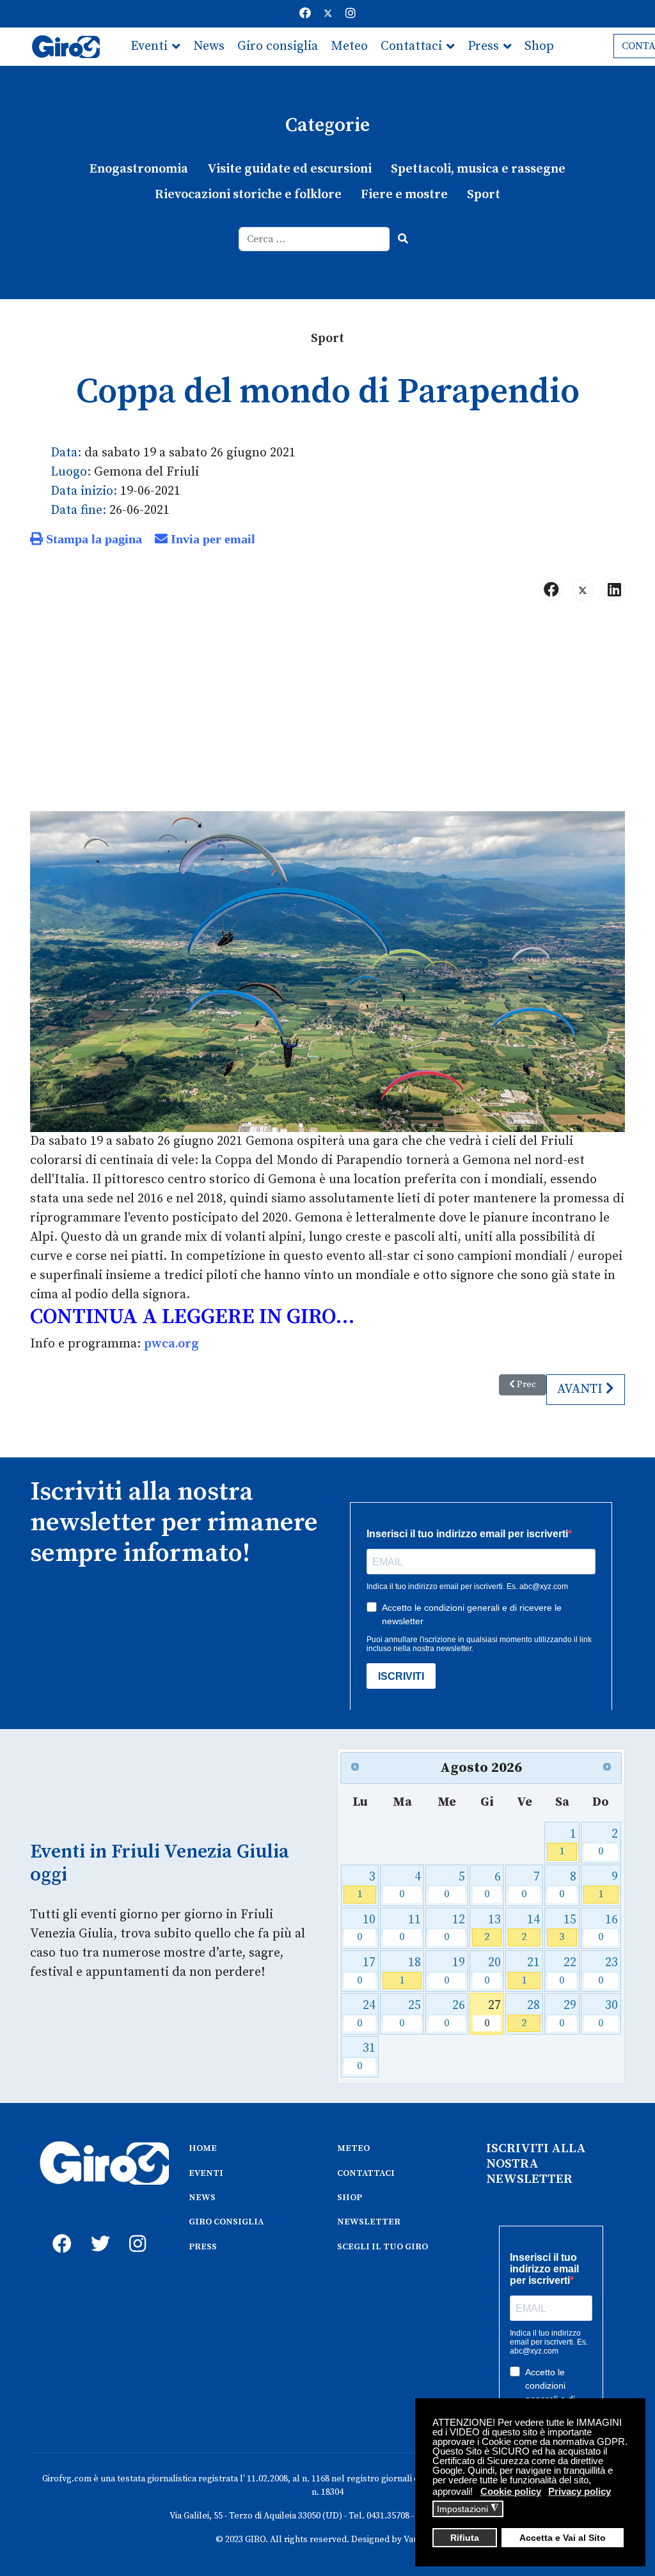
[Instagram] (351, 14)
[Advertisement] (327, 711)
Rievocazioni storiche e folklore (248, 195)
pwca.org (171, 1344)
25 (410, 2014)
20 (493, 1971)
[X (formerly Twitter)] (583, 590)
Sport (484, 195)
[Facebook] (305, 14)
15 (568, 1928)
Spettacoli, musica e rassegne (478, 169)
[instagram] (136, 2230)
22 (568, 1971)
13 (493, 1928)
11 (410, 1928)
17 (366, 1971)
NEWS (202, 2198)
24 (366, 2014)
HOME (203, 2148)
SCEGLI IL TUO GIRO (383, 2247)
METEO (353, 2148)
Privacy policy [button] (580, 2491)
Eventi (149, 46)
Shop (539, 46)
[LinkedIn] (614, 590)
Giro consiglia (278, 46)
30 (608, 2014)
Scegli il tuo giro (255, 85)
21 (531, 1971)
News (209, 46)
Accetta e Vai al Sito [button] (563, 2538)
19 (454, 1971)
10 (366, 1928)
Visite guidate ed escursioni (289, 169)
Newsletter (162, 85)
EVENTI (206, 2173)
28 (531, 2014)
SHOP (350, 2198)
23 (608, 1971)
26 (454, 2014)
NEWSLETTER (369, 2222)
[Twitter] (328, 14)
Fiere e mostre (404, 195)
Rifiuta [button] (465, 2538)
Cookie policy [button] (511, 2491)
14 (531, 1928)
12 (454, 1928)
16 (608, 1928)
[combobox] (314, 239)
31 (366, 2057)
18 (410, 1971)
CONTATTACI (366, 2173)
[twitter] (97, 2230)
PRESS (203, 2247)
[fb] (59, 2230)
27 (493, 2014)
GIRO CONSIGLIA (226, 2222)
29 (568, 2014)
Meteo (349, 46)
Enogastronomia (139, 169)
